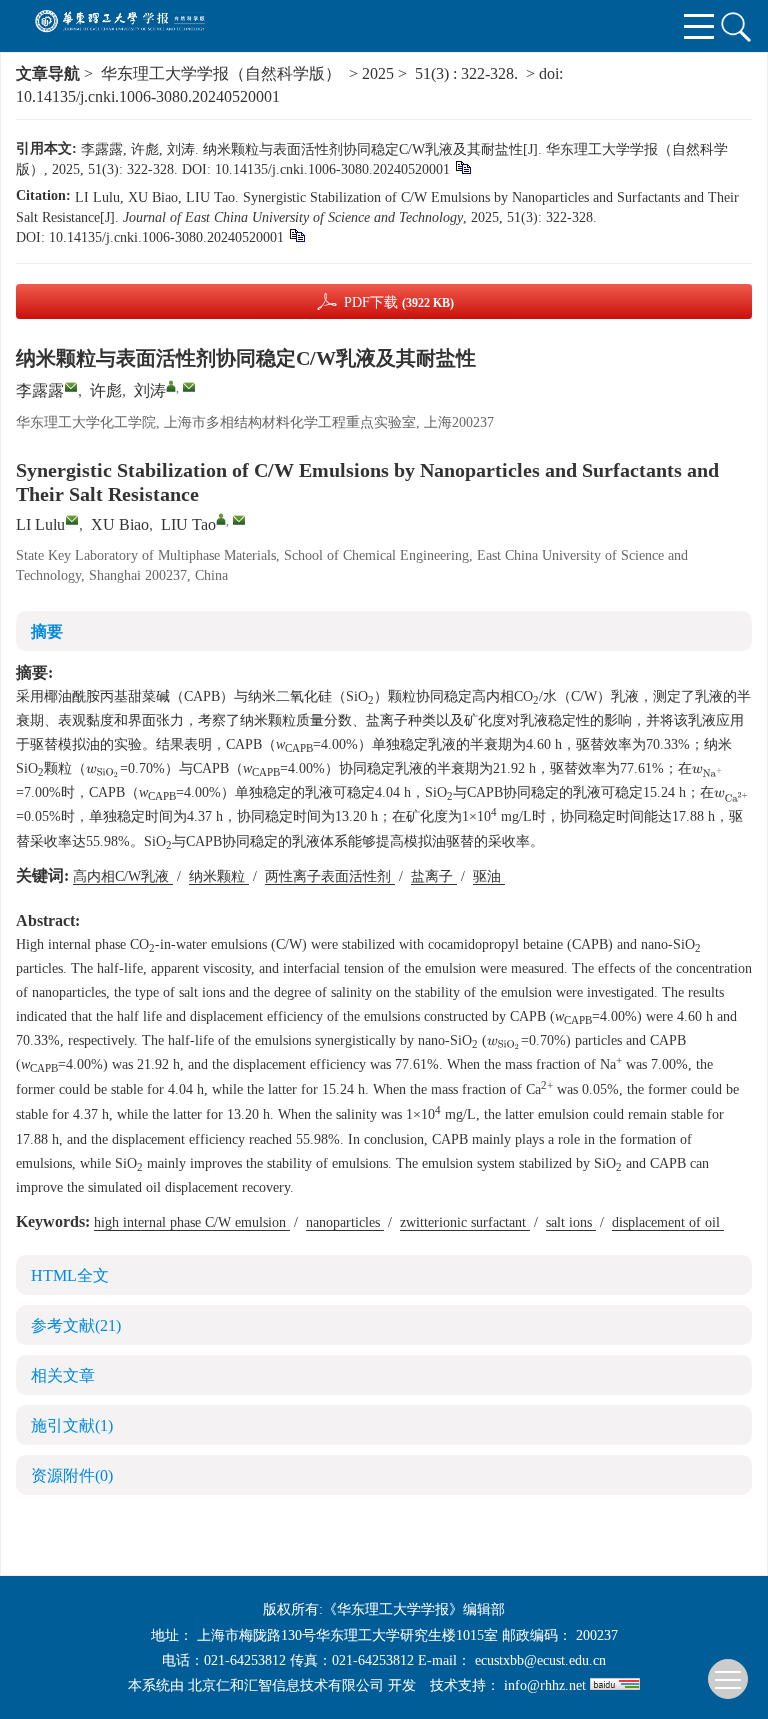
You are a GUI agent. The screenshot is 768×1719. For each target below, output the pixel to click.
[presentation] (103, 772)
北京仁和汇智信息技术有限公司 (286, 1685)
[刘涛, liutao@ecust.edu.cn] (171, 386)
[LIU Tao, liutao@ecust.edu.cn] (221, 519)
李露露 (40, 390)
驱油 (489, 876)
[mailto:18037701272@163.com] (71, 387)
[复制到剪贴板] (462, 166)
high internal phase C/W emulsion (192, 1222)
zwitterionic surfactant (465, 1222)
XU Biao (120, 524)
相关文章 (63, 1375)
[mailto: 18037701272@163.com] (72, 520)
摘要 (47, 631)
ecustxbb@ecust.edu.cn (540, 1660)
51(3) (434, 73)
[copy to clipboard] (296, 234)
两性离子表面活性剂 (330, 876)
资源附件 (72, 1475)
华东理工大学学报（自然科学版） (221, 73)
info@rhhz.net (545, 1685)
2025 (378, 73)
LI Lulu (40, 524)
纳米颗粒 (219, 876)
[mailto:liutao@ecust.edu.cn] (189, 387)
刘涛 (150, 390)
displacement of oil (668, 1222)
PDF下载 (399, 302)
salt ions (571, 1222)
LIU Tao (188, 524)
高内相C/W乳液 (123, 876)
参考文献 (76, 1325)
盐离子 (434, 876)
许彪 (106, 390)
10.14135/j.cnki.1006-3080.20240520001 (148, 96)
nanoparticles (345, 1222)
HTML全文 (70, 1275)
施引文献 (72, 1425)
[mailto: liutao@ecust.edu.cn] (239, 520)
